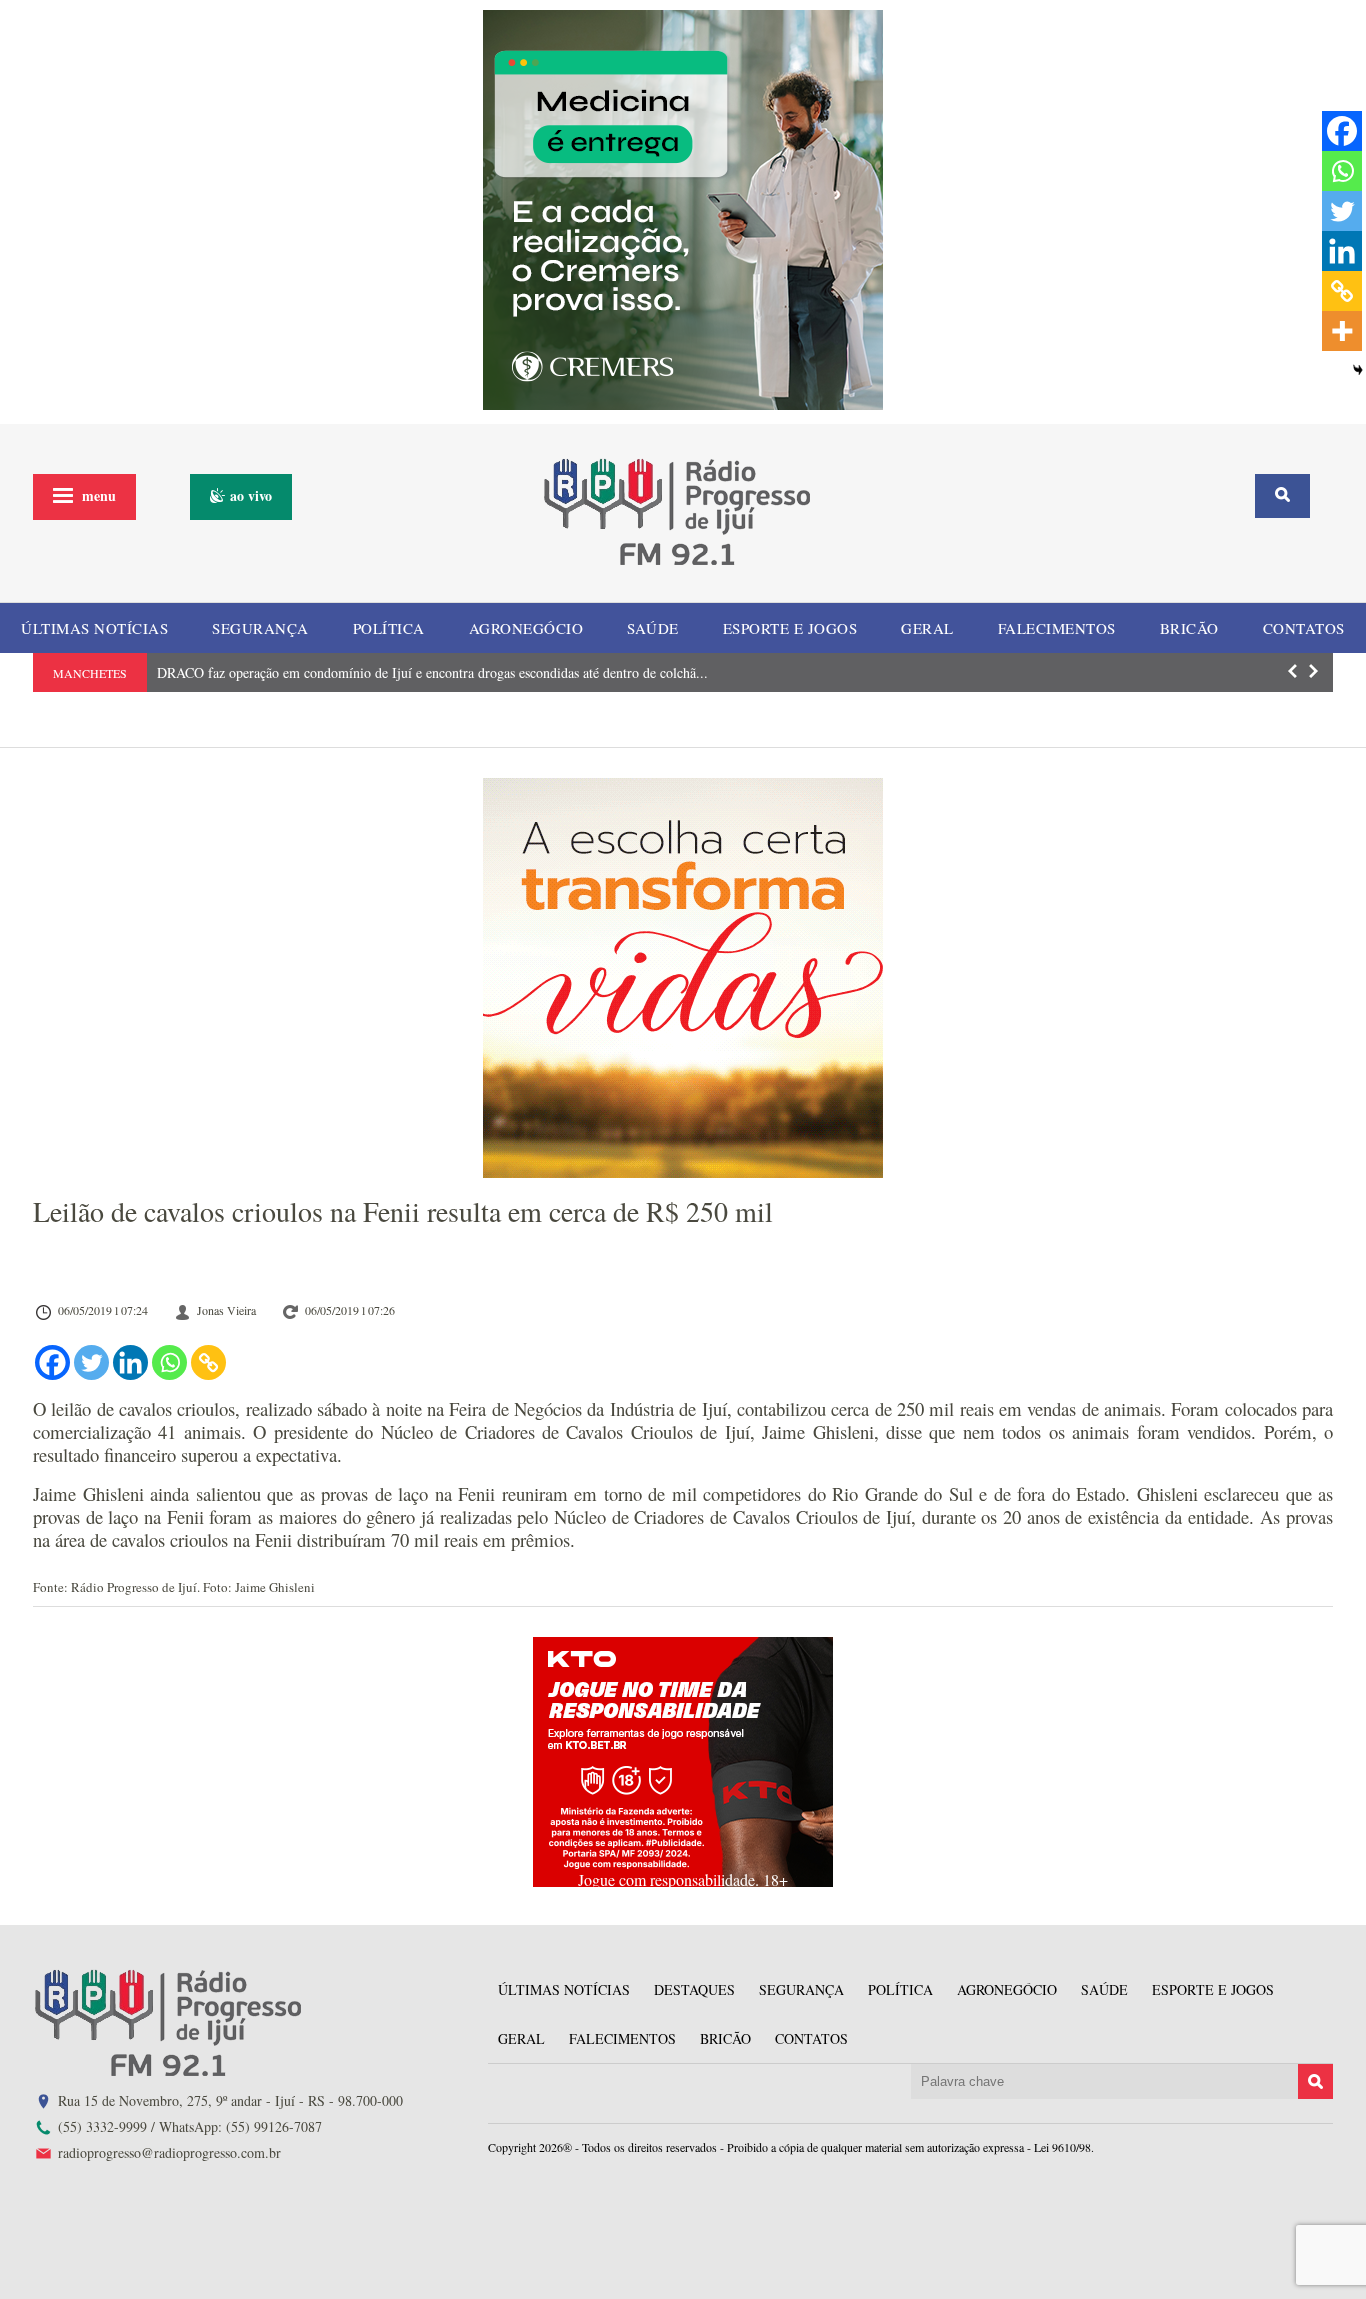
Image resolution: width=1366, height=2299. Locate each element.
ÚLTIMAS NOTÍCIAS (94, 628)
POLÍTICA (389, 628)
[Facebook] (52, 1362)
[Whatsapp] (169, 1362)
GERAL (927, 628)
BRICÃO (1189, 628)
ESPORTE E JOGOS (790, 628)
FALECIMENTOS (1057, 628)
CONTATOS (1304, 628)
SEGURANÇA (260, 628)
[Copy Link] (208, 1362)
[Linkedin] (130, 1362)
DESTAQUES (694, 1989)
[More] (1342, 331)
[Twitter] (91, 1362)
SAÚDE (653, 628)
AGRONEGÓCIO (526, 628)
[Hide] (1358, 370)
